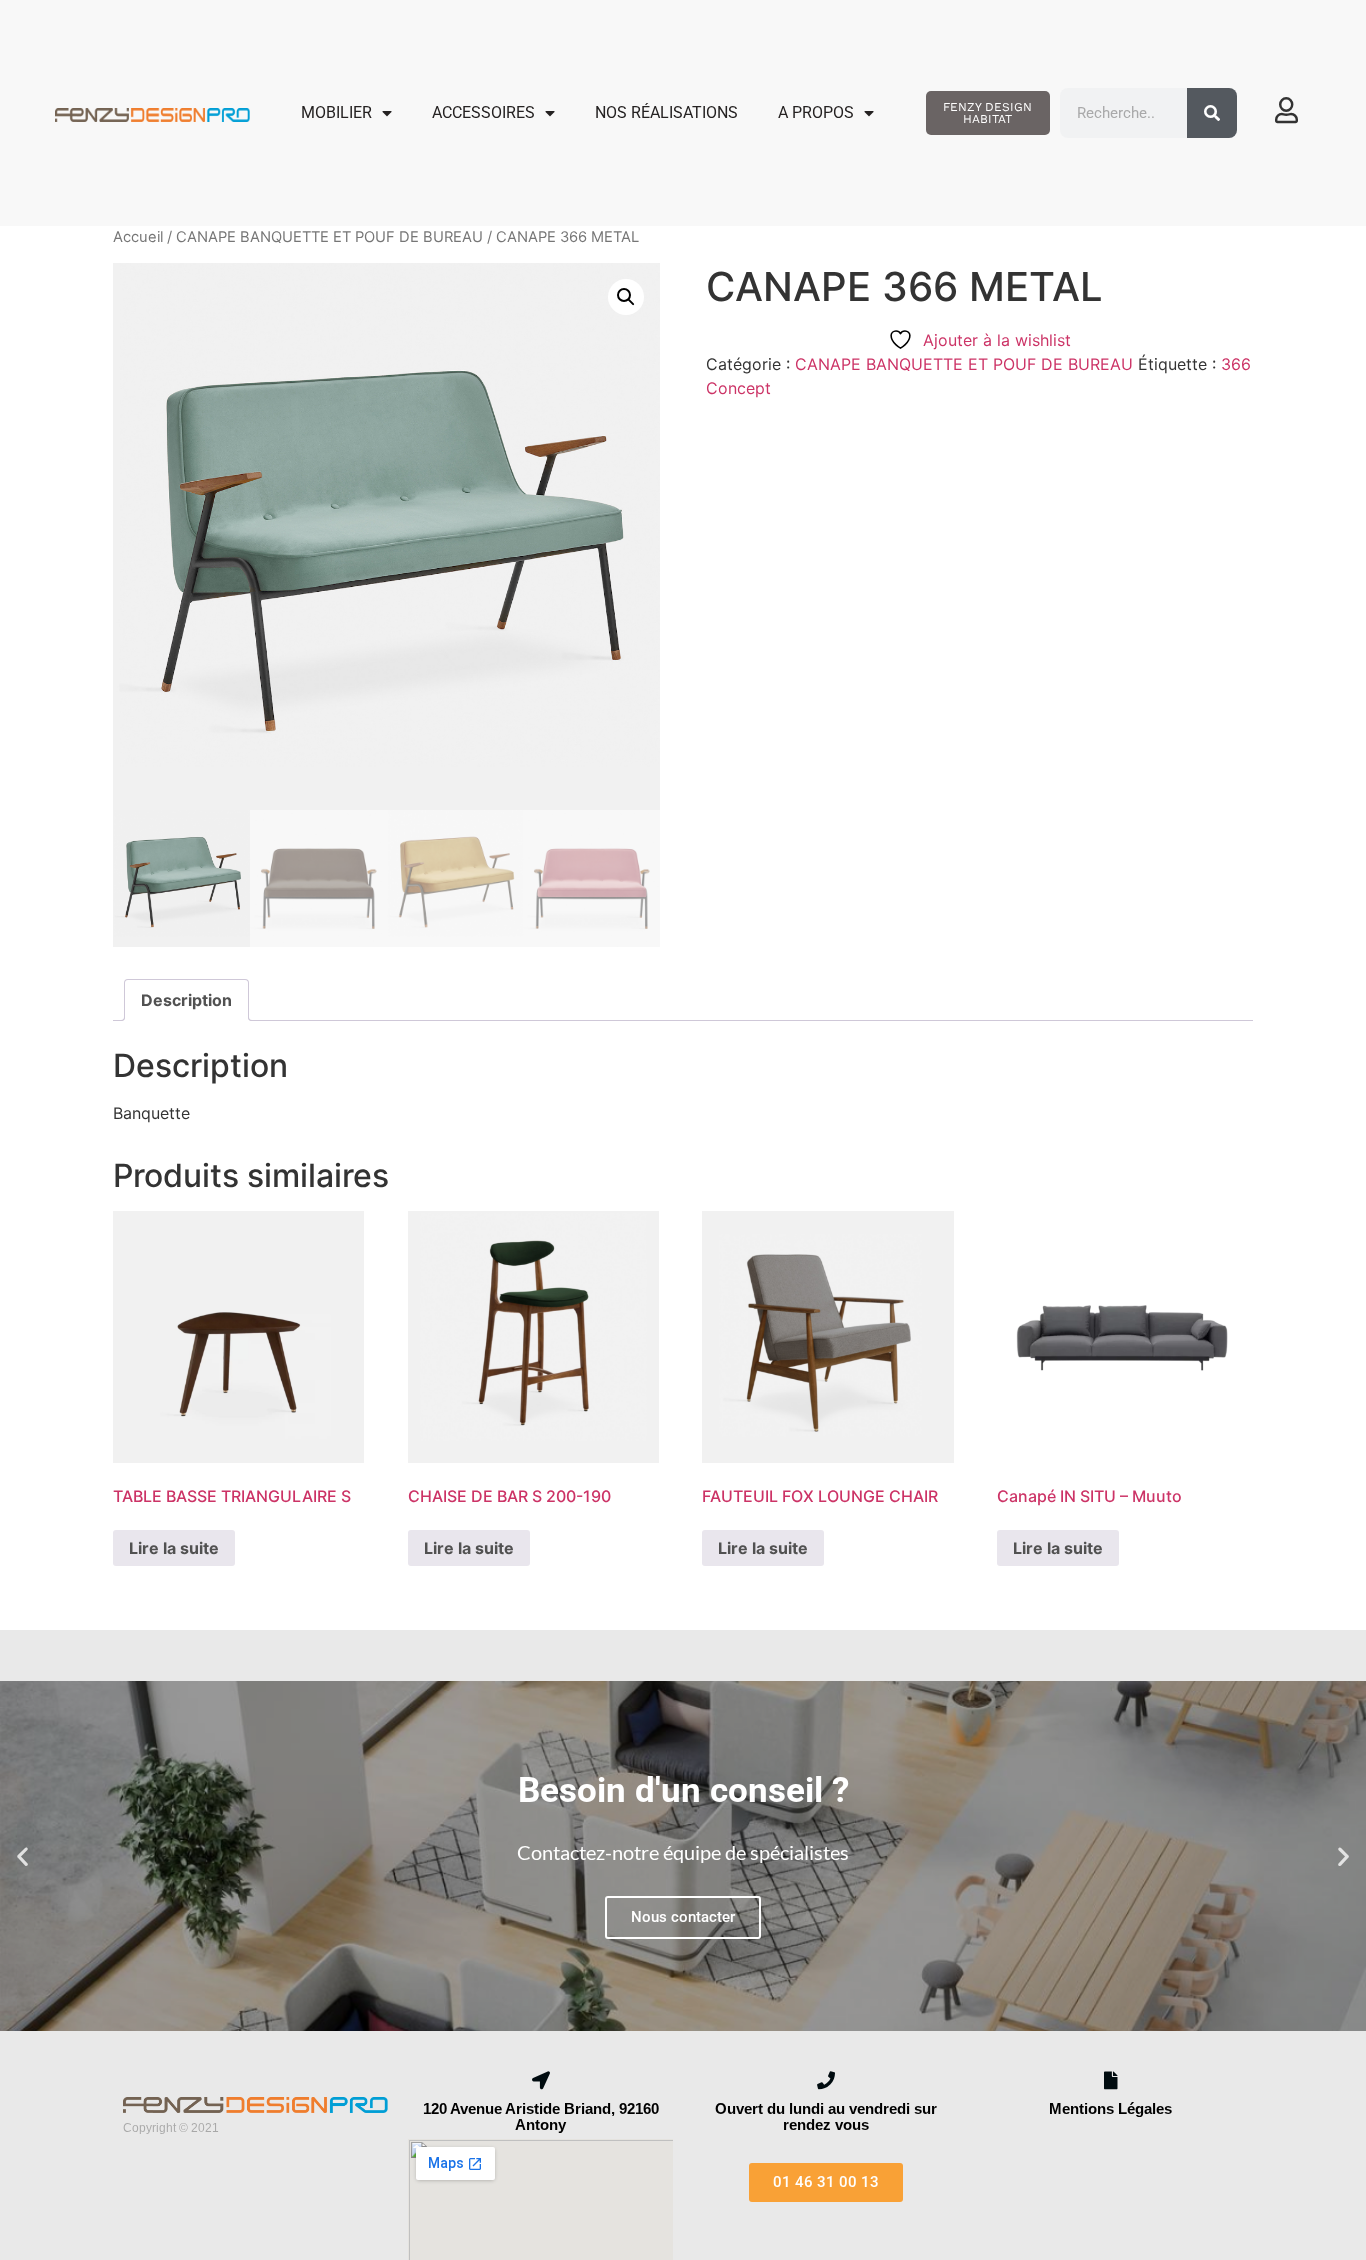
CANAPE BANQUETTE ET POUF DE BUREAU (329, 237)
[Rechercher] (1212, 113)
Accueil (138, 237)
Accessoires (483, 112)
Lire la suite (174, 1548)
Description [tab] (186, 1000)
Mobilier (336, 112)
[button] (626, 297)
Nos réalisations (666, 112)
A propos (816, 112)
